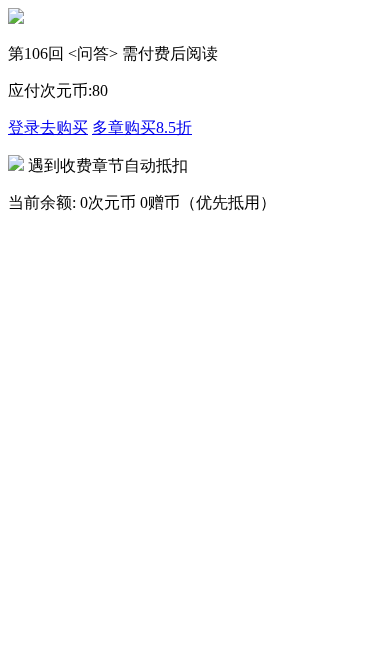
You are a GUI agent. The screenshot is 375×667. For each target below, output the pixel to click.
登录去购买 (48, 127)
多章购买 (142, 127)
